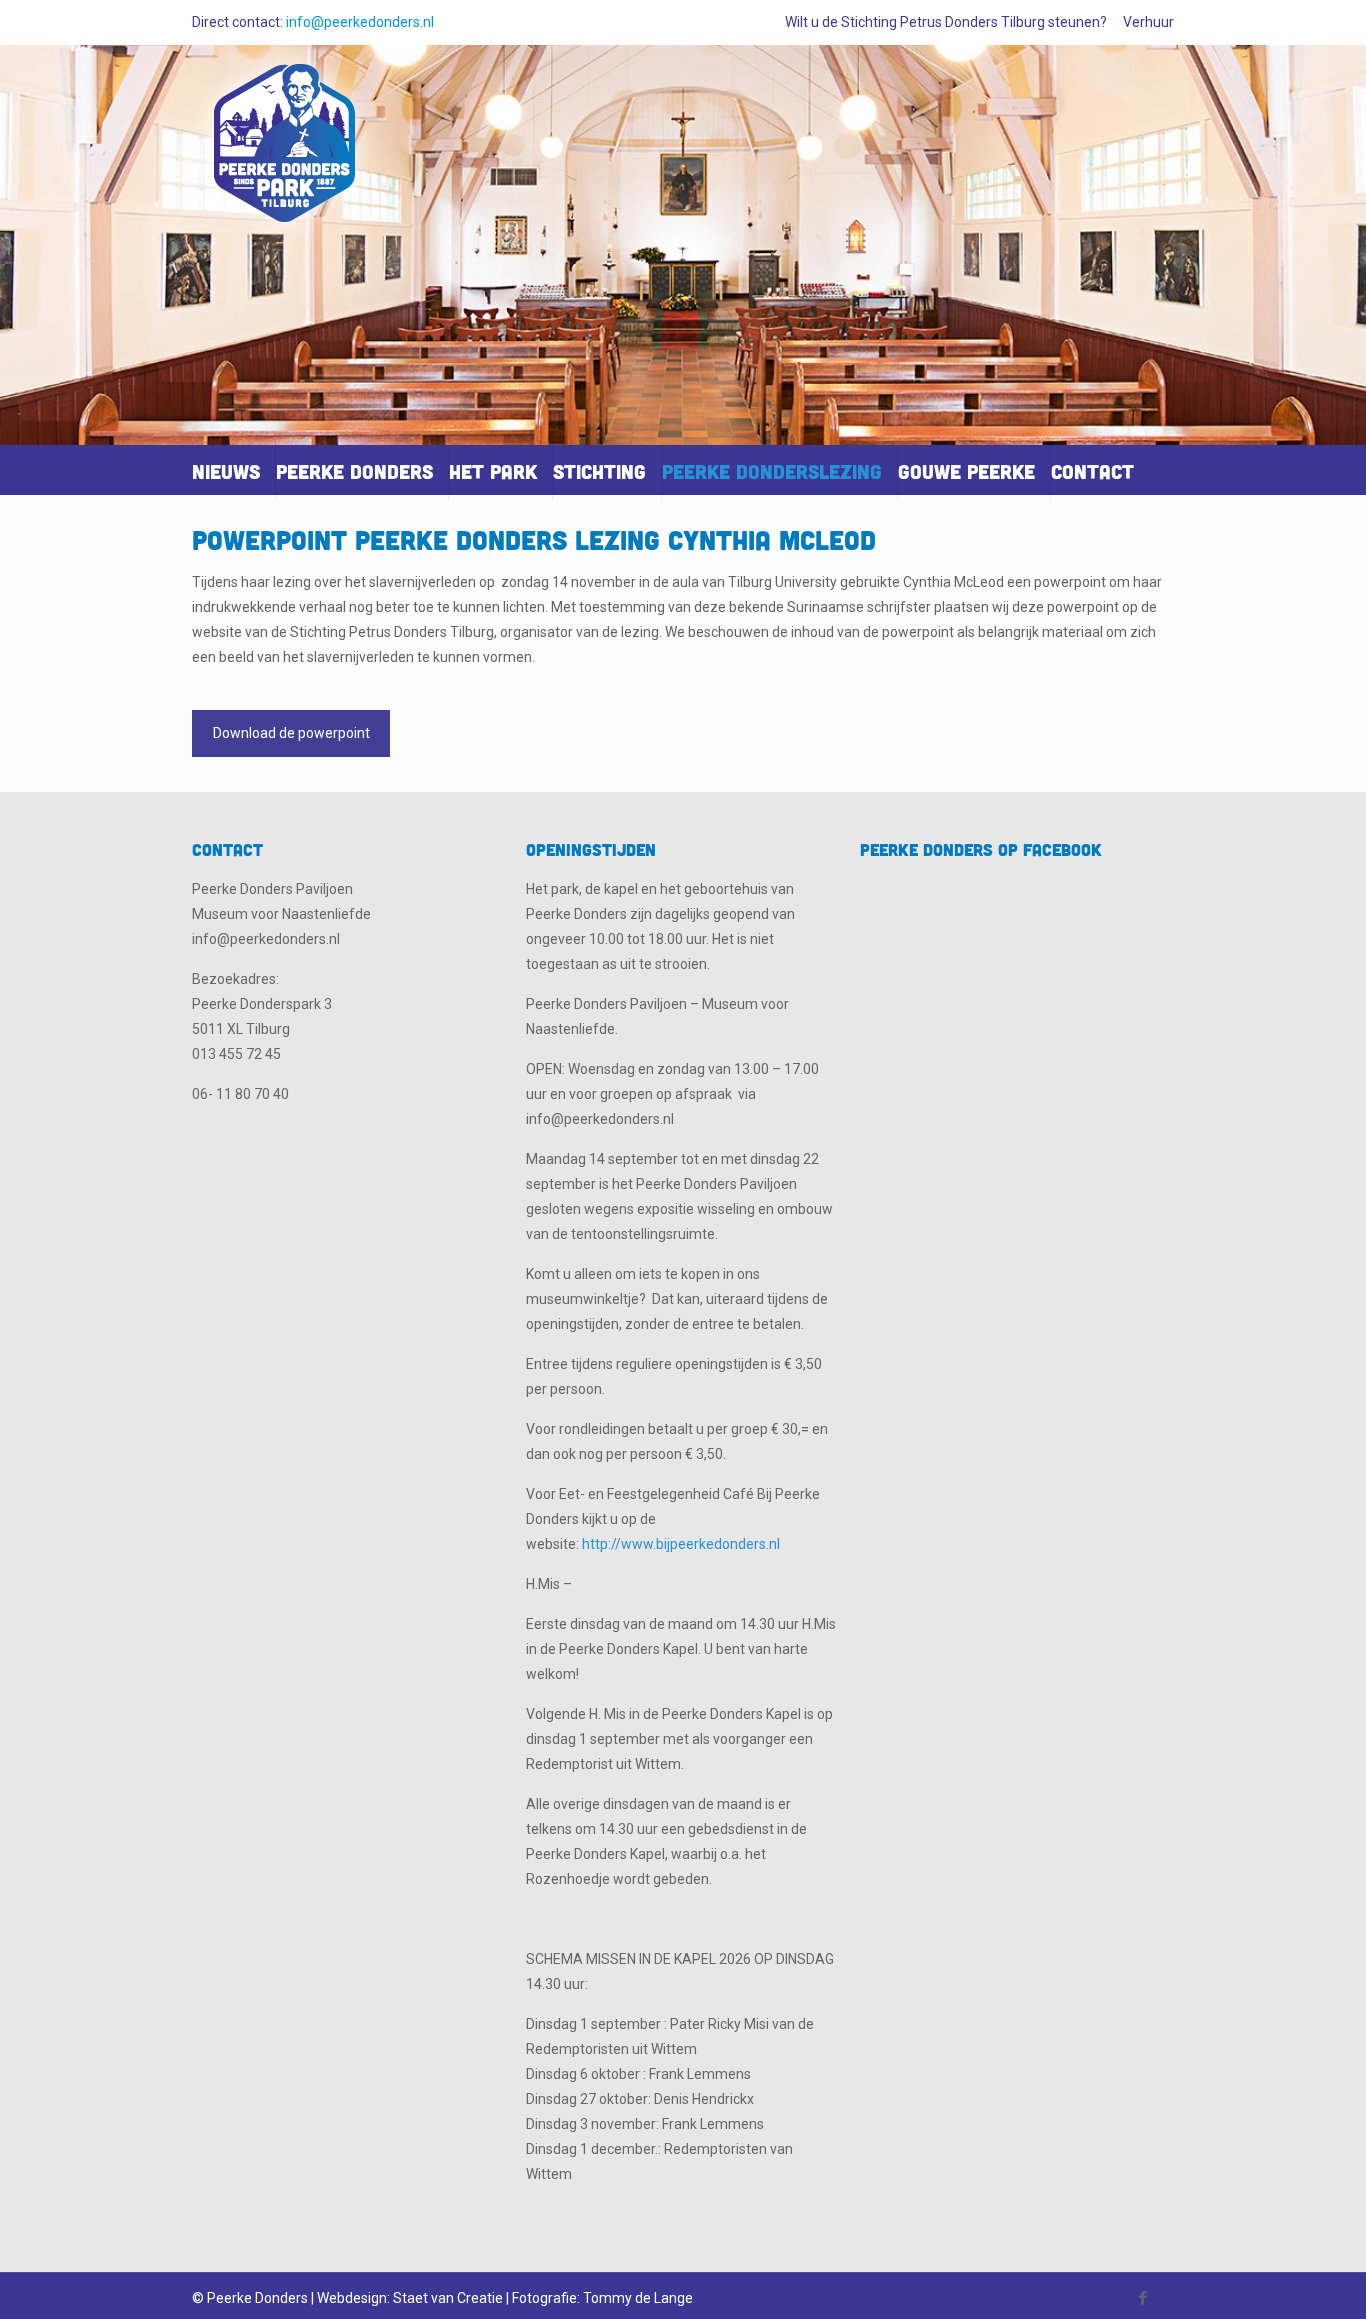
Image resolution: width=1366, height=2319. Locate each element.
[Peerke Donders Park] (285, 151)
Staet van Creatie (448, 2298)
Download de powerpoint (291, 733)
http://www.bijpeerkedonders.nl (681, 1544)
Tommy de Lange (638, 2298)
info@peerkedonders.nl (360, 22)
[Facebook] (1143, 2298)
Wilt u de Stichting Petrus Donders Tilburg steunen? (946, 22)
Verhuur (1148, 22)
